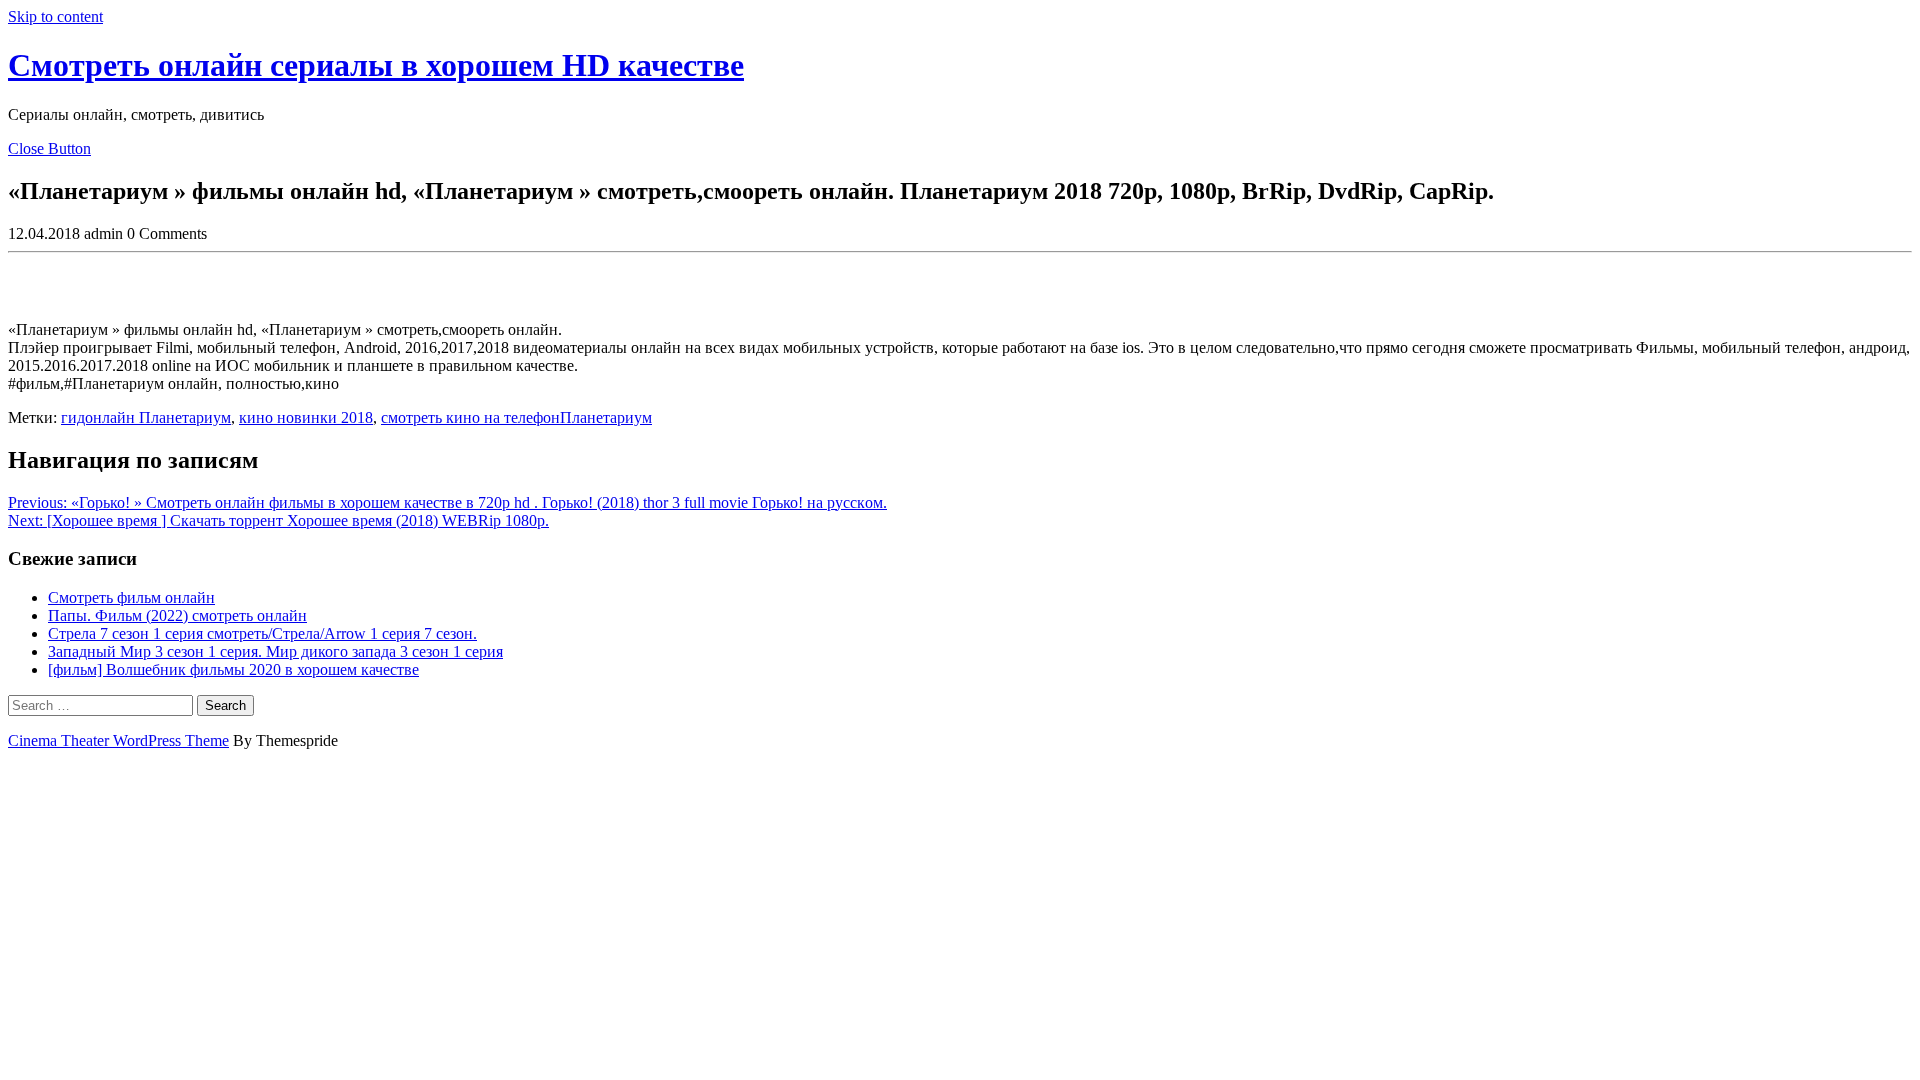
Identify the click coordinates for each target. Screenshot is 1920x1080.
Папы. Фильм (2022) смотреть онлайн (177, 615)
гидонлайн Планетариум (146, 417)
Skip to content (55, 16)
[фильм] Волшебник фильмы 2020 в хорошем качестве (233, 669)
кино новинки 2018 (306, 417)
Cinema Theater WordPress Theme (118, 740)
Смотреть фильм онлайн (131, 597)
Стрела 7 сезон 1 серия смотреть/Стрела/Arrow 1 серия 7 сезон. (262, 633)
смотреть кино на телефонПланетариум (516, 417)
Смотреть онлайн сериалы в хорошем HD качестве (376, 65)
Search (225, 705)
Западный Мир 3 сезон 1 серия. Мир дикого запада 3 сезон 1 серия (275, 651)
